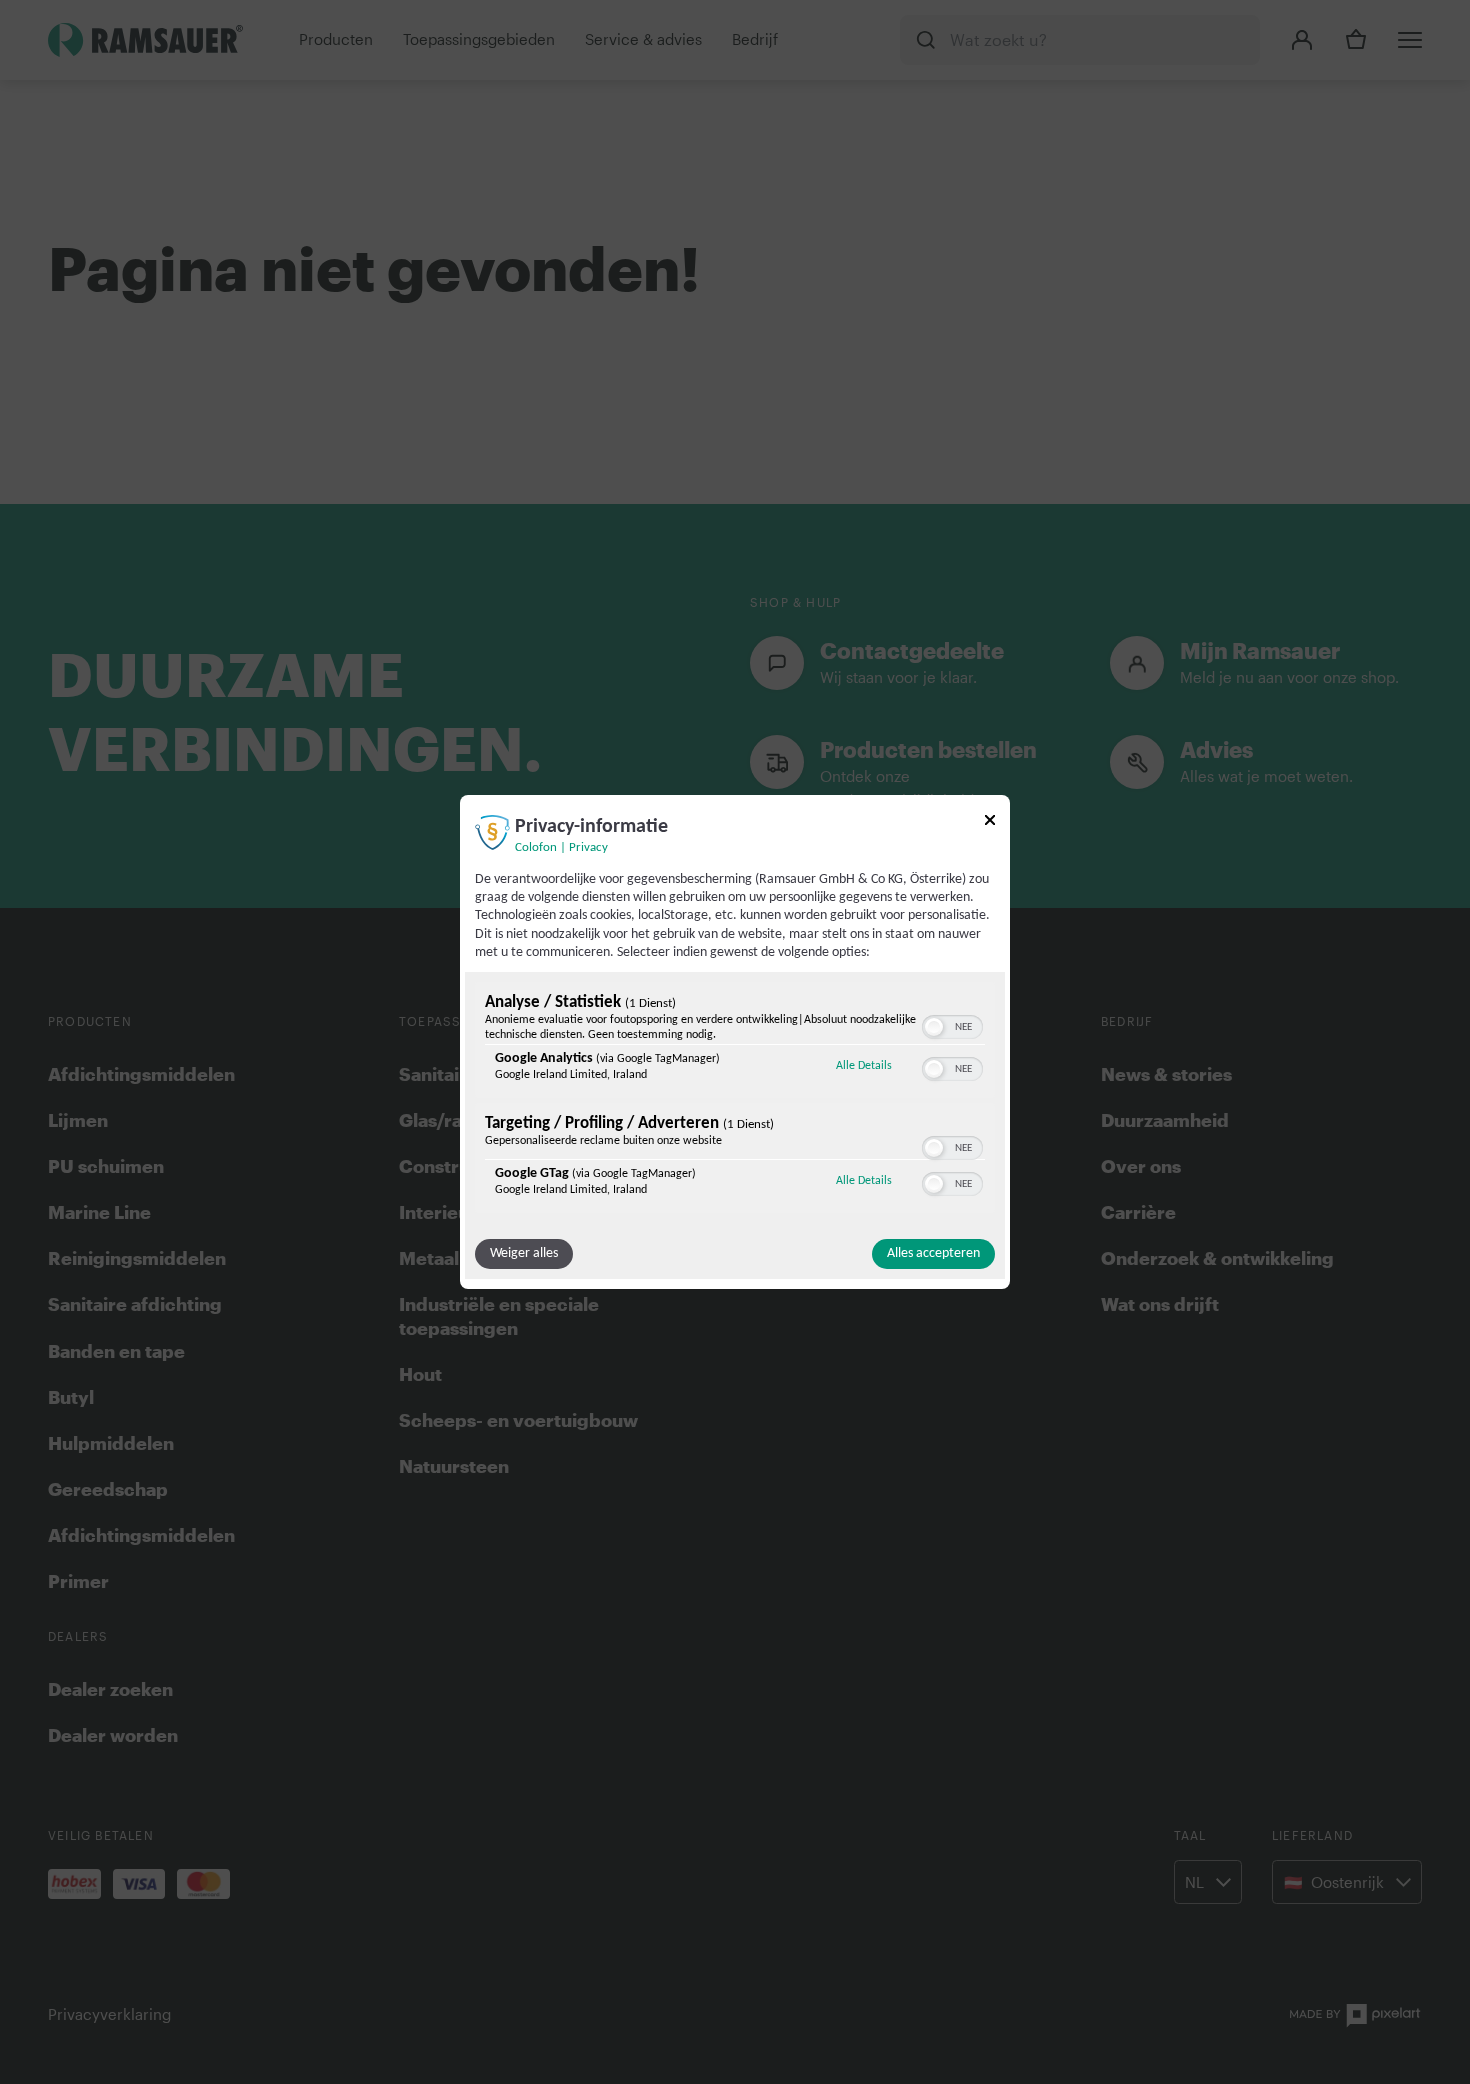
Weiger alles (524, 1253)
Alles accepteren (933, 1253)
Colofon (536, 848)
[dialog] (735, 1042)
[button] (934, 1027)
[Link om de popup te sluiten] (990, 823)
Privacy (588, 848)
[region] (735, 1100)
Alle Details (864, 1065)
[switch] (952, 1025)
